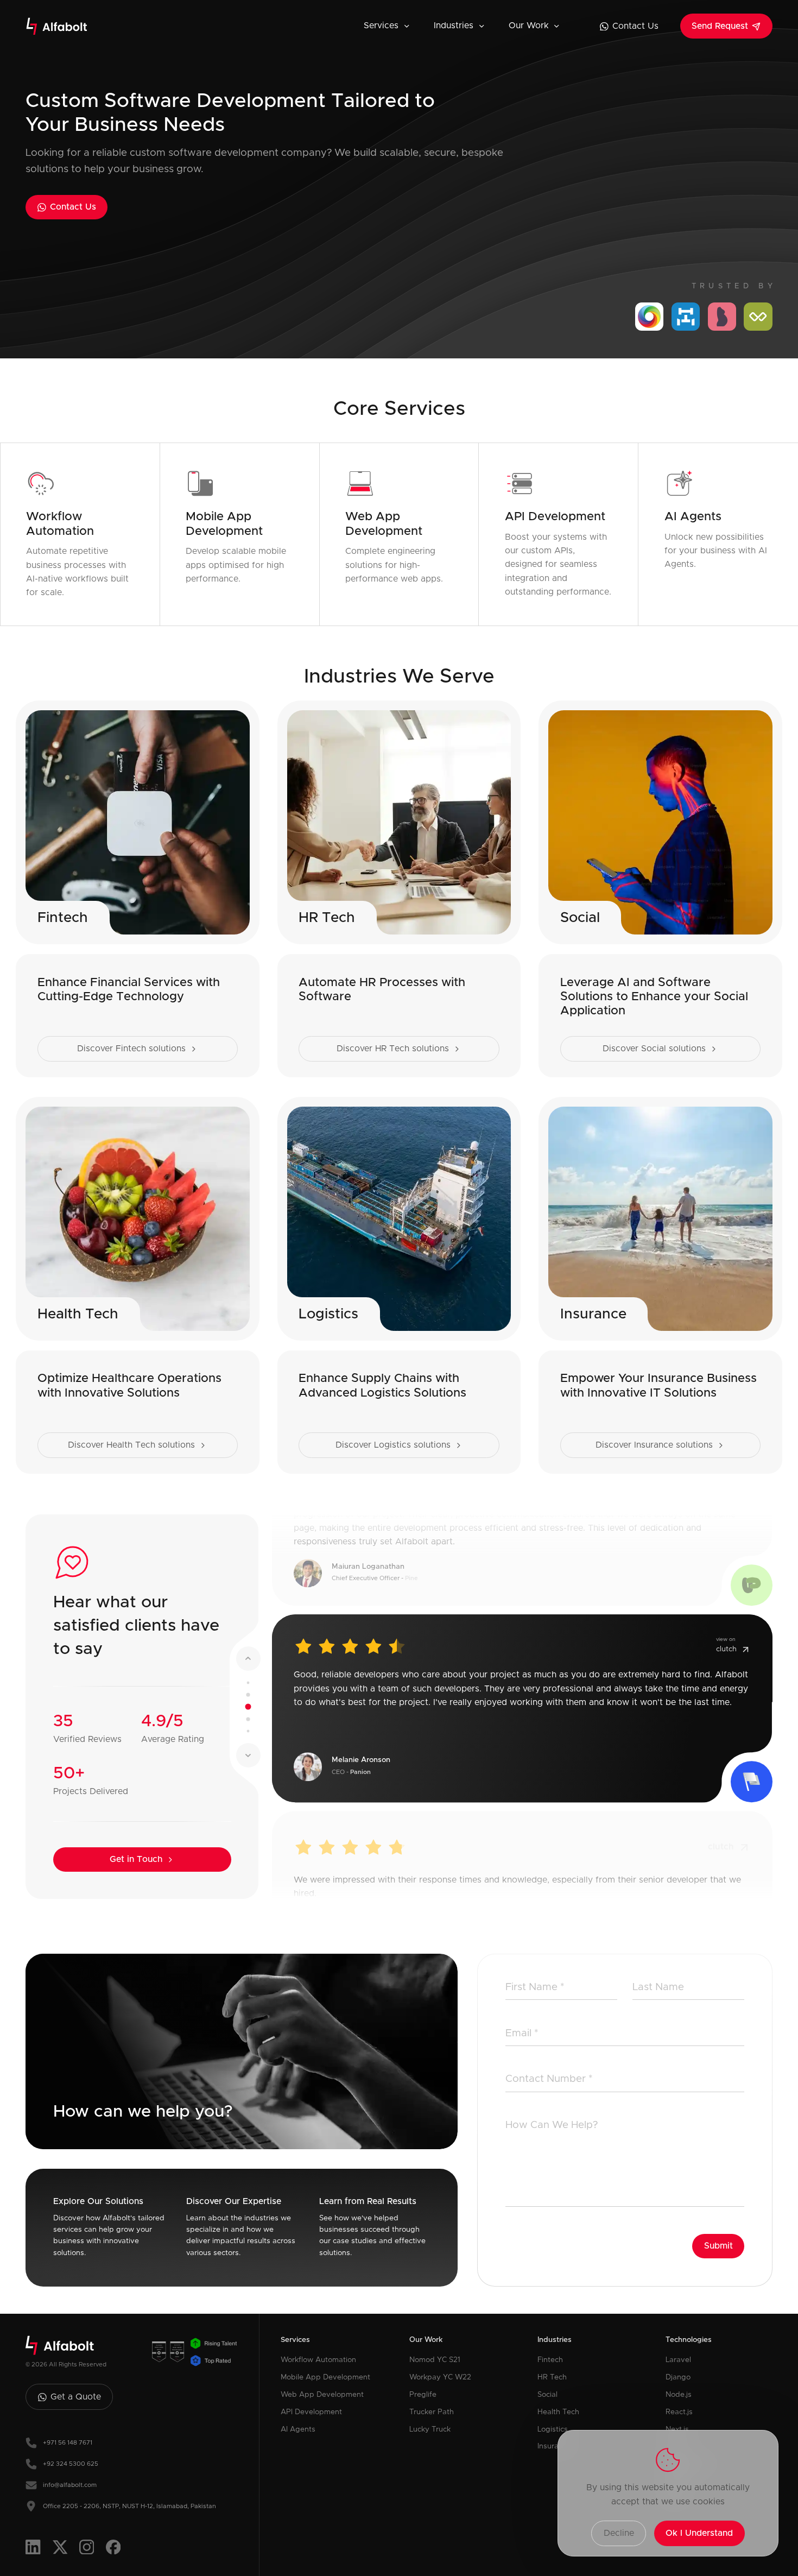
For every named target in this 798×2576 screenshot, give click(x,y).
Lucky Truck (430, 2429)
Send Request (720, 26)
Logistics (553, 2429)
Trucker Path (432, 2412)
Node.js (679, 2395)
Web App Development (322, 2395)
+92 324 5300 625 (71, 2464)
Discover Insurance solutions (654, 1445)
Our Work (529, 26)
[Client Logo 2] (686, 317)
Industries (454, 26)
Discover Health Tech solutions (131, 1445)
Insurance (554, 2446)
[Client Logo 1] (649, 317)
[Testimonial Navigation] (248, 1682)
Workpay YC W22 (440, 2377)
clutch (726, 1647)
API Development (311, 2412)
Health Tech (558, 2412)
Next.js (677, 2429)
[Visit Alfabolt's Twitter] (60, 2547)
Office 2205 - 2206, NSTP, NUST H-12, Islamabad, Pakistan (129, 2506)
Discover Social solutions (654, 1049)
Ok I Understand (699, 2533)
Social (547, 2395)
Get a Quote (76, 2397)
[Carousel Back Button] (248, 1659)
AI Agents (298, 2429)
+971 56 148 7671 (68, 2443)
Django (678, 2377)
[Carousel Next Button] (248, 1755)
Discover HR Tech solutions (393, 1049)
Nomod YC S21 (435, 2360)
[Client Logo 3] (722, 317)
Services (381, 26)
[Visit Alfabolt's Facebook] (113, 2547)
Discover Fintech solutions (131, 1049)
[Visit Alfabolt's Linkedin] (33, 2547)
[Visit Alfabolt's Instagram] (87, 2547)
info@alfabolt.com (70, 2485)
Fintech (550, 2360)
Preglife (423, 2395)
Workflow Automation (318, 2360)
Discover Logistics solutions (393, 1445)
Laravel (678, 2360)
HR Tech (552, 2377)
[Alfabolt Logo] (57, 26)
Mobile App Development (325, 2377)
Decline (619, 2533)
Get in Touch (136, 1859)
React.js (679, 2412)
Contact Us (635, 26)
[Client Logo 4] (758, 317)
